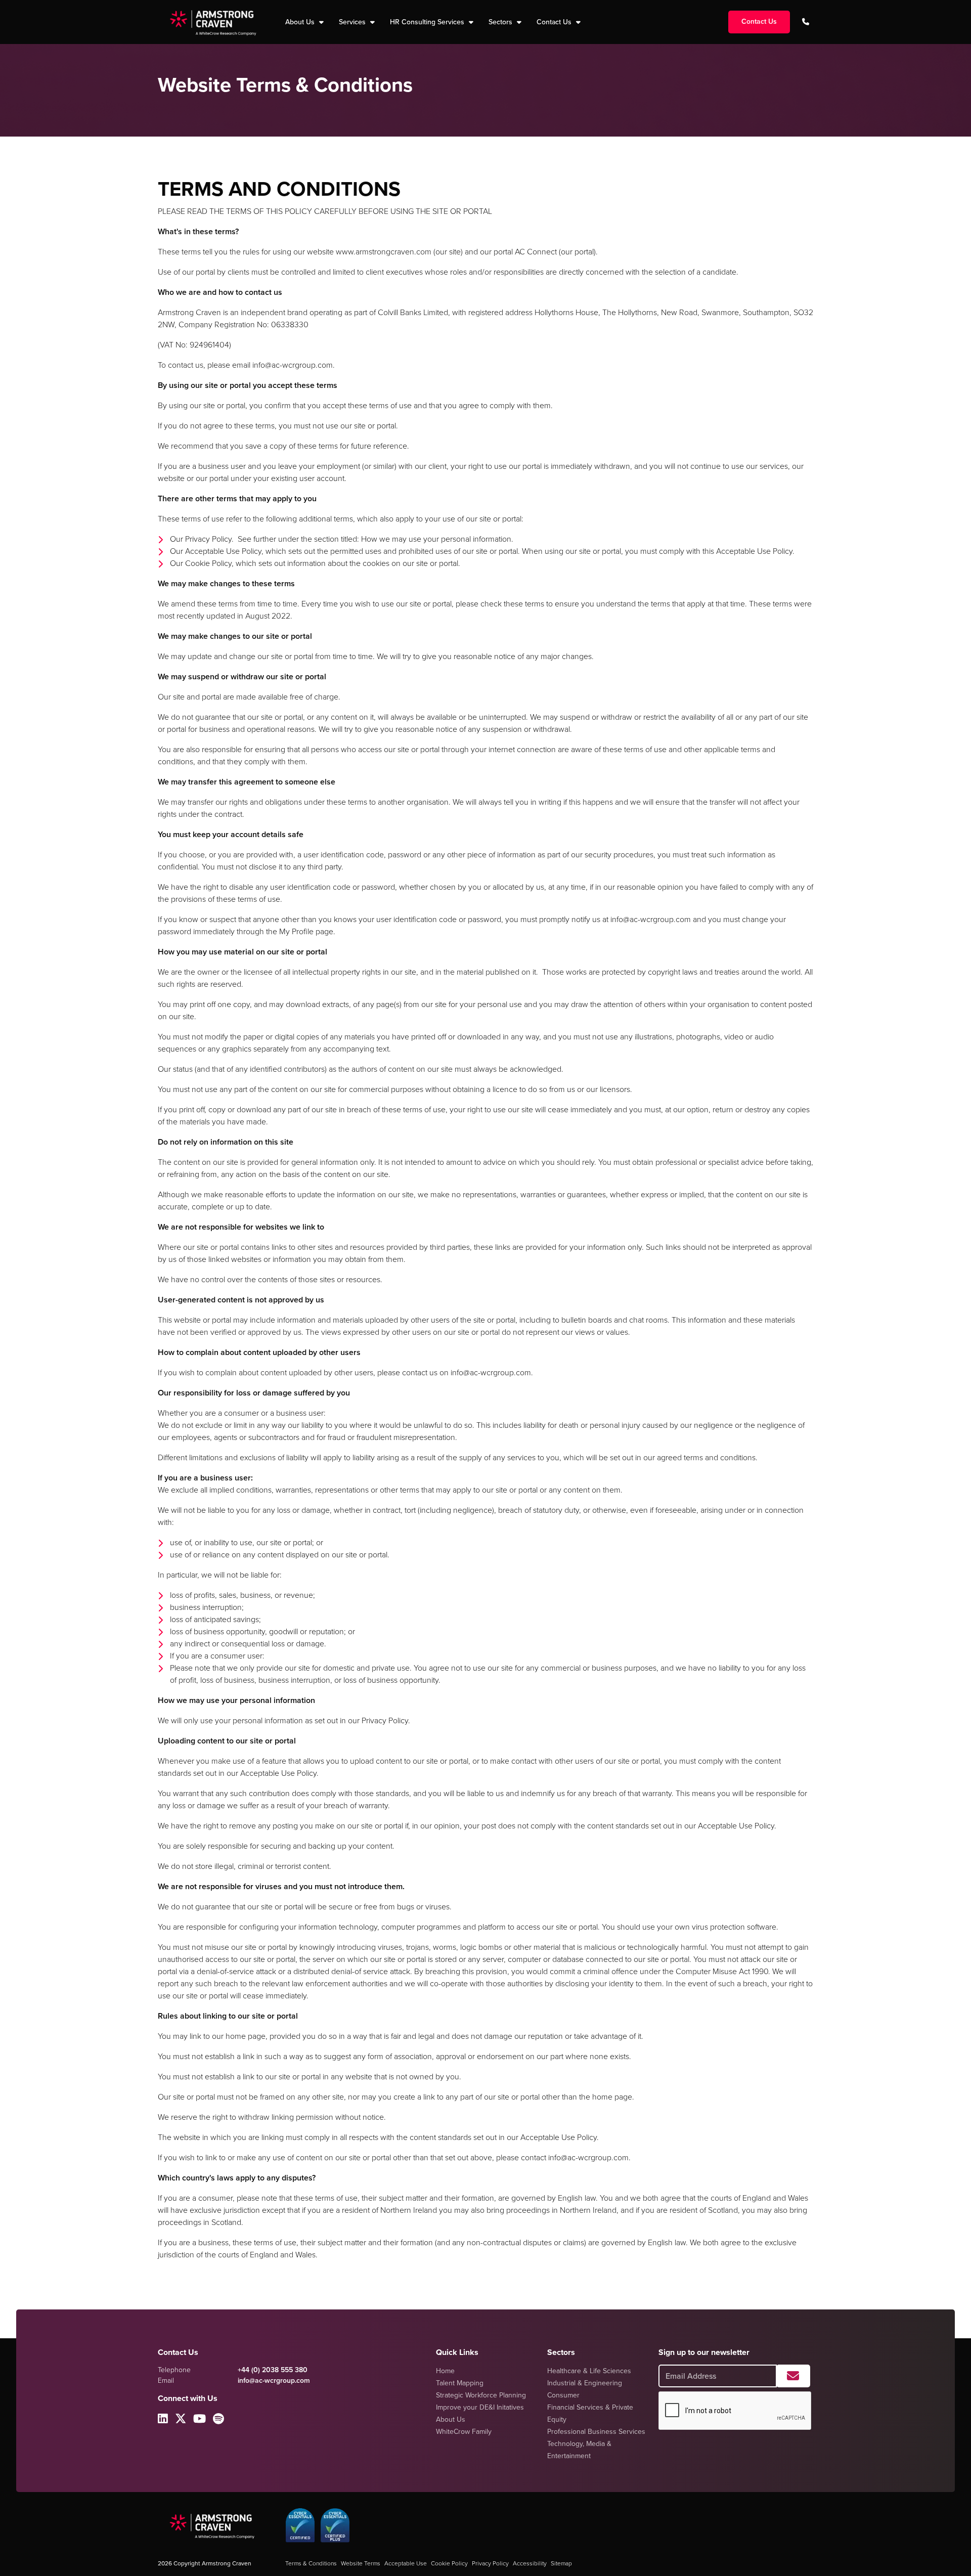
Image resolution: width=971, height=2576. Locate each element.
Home (445, 2371)
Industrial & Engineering (585, 2383)
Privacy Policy (490, 2563)
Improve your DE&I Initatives (480, 2407)
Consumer (563, 2395)
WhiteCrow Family (464, 2432)
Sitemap (561, 2563)
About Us (451, 2419)
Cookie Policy (449, 2563)
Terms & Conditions (311, 2563)
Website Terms (361, 2563)
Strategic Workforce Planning (481, 2395)
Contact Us (555, 22)
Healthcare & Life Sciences (589, 2371)
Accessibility (530, 2563)
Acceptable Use (406, 2563)
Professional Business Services (596, 2432)
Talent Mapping (460, 2383)
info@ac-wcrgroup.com (274, 2381)
